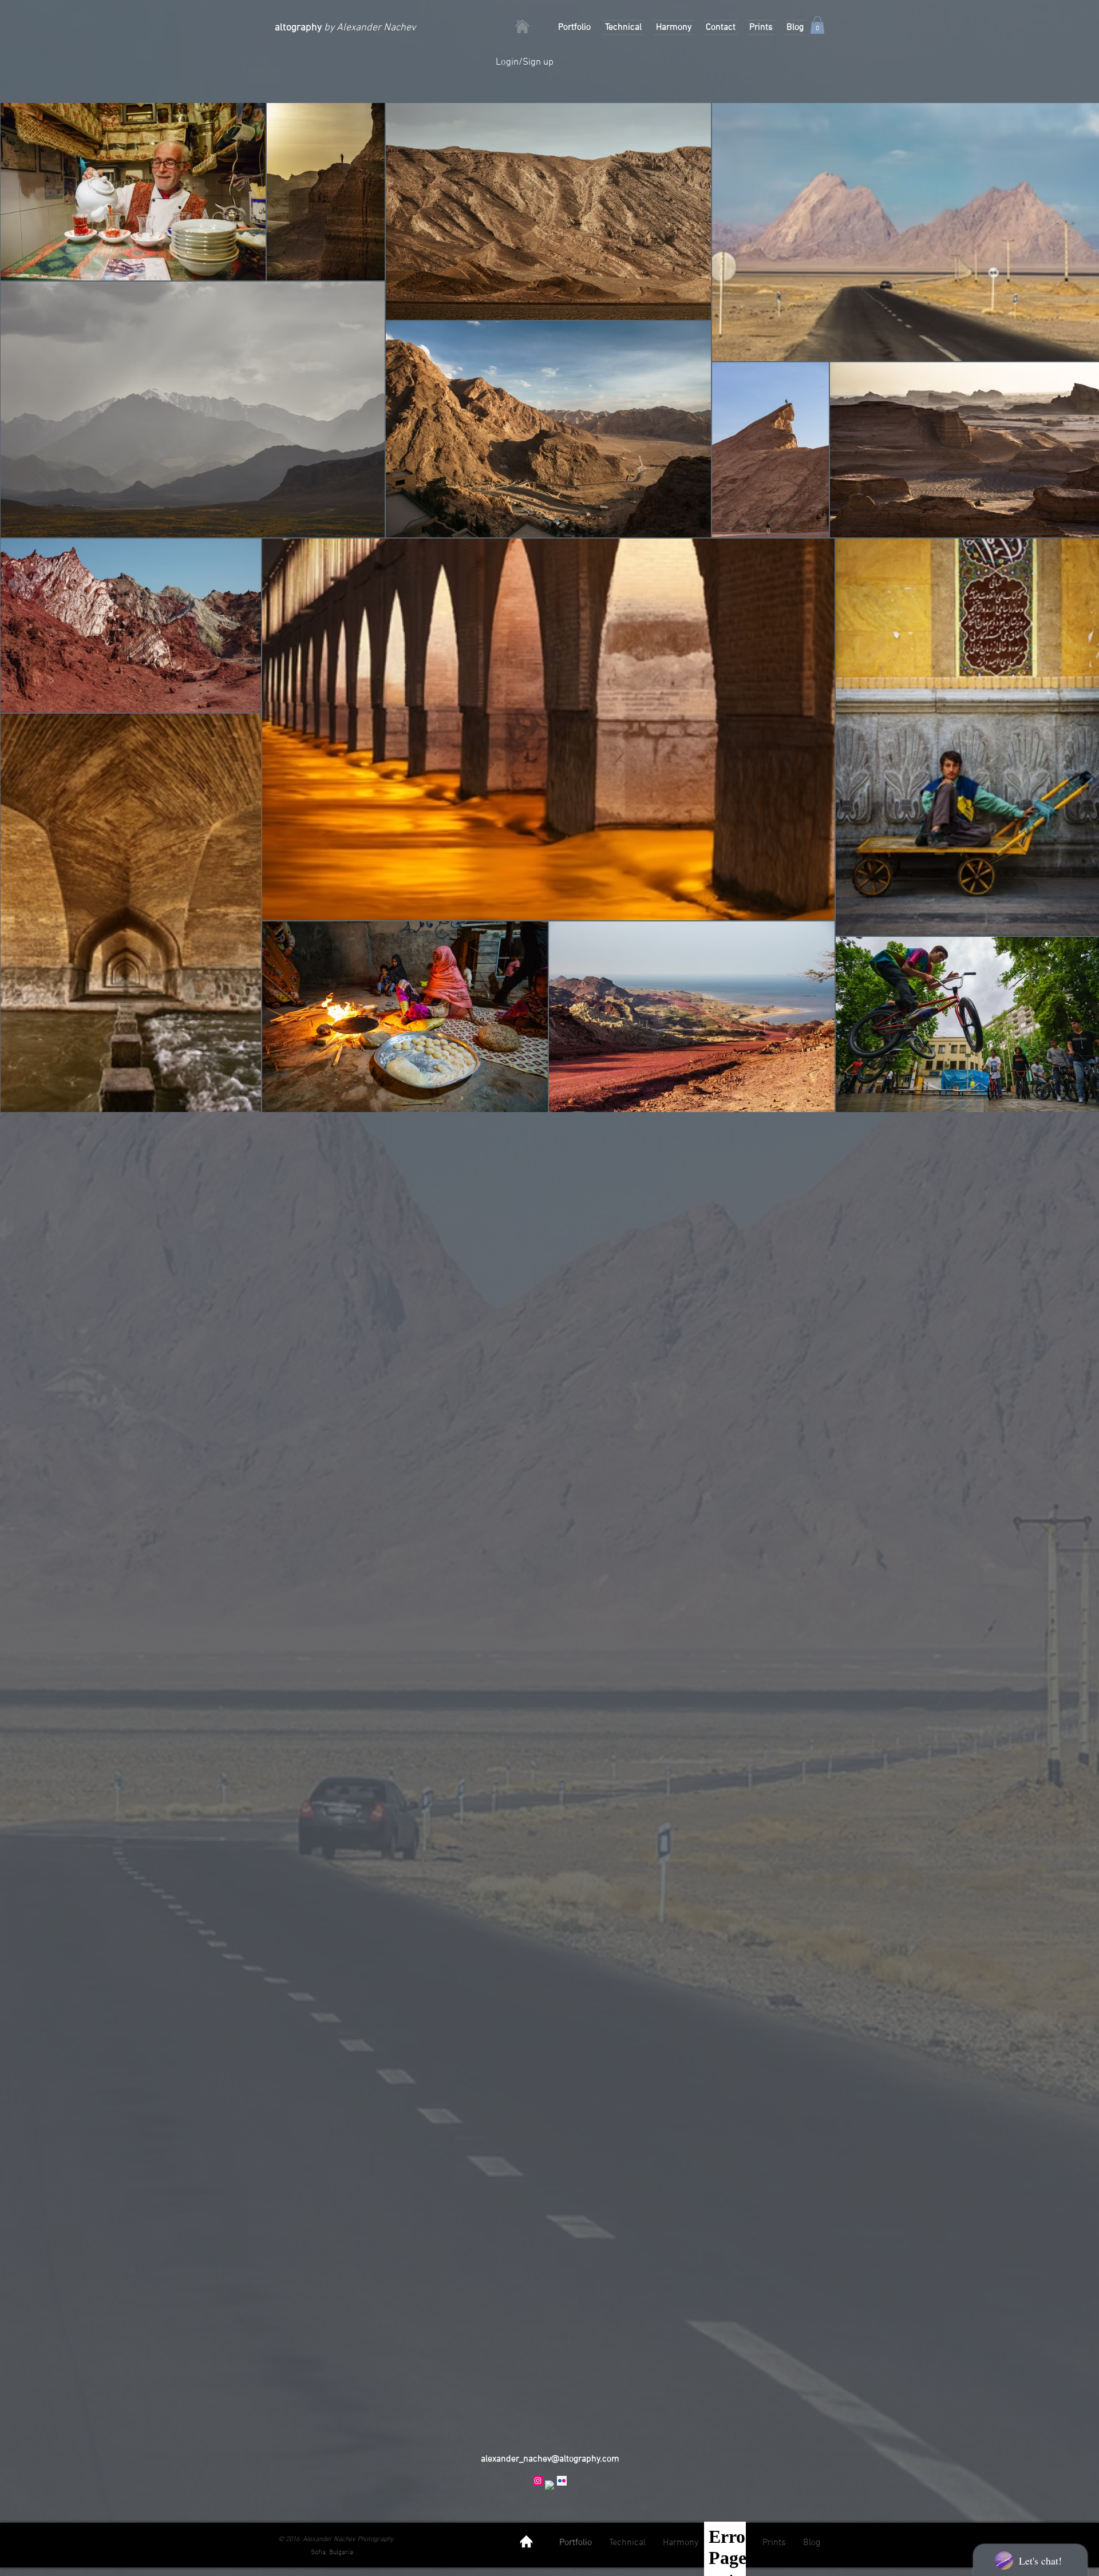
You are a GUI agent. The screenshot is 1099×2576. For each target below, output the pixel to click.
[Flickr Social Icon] (562, 2481)
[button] (817, 25)
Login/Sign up (525, 62)
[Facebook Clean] (550, 2485)
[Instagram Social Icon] (538, 2481)
